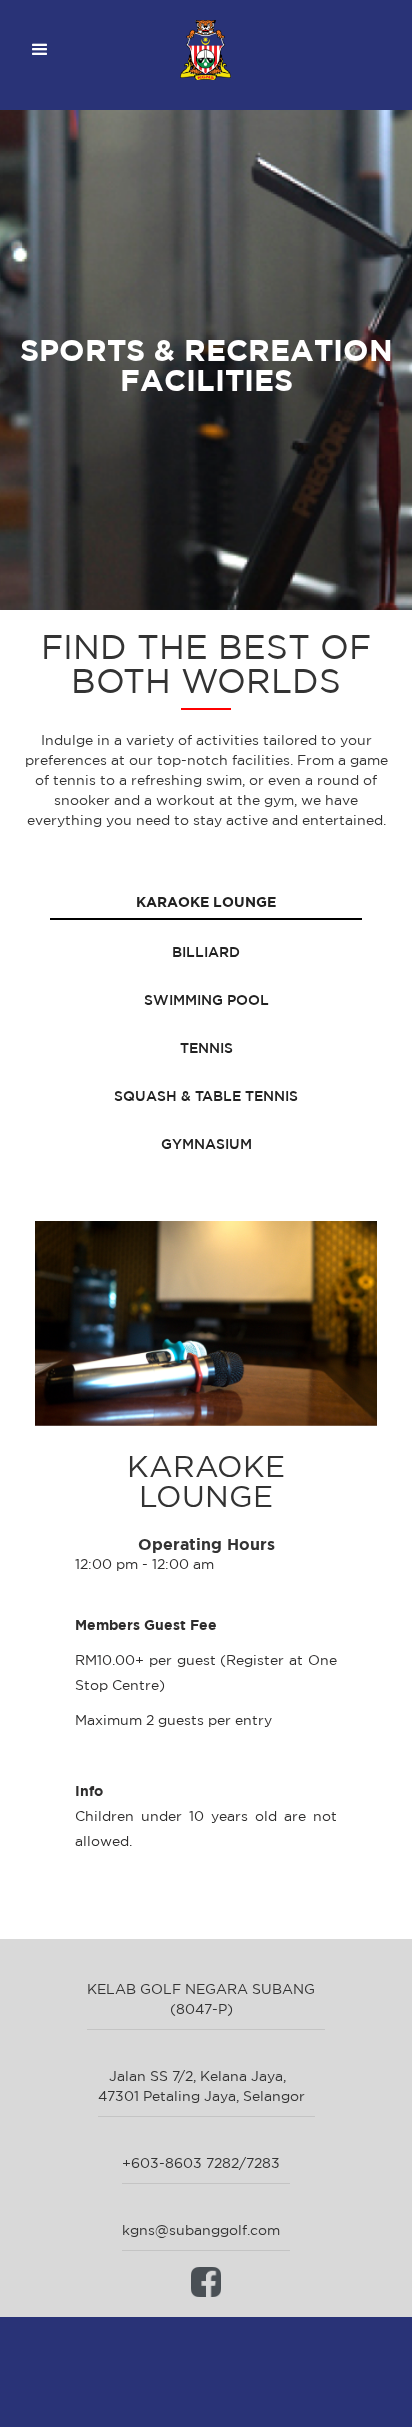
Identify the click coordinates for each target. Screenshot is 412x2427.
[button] (40, 50)
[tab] (206, 903)
